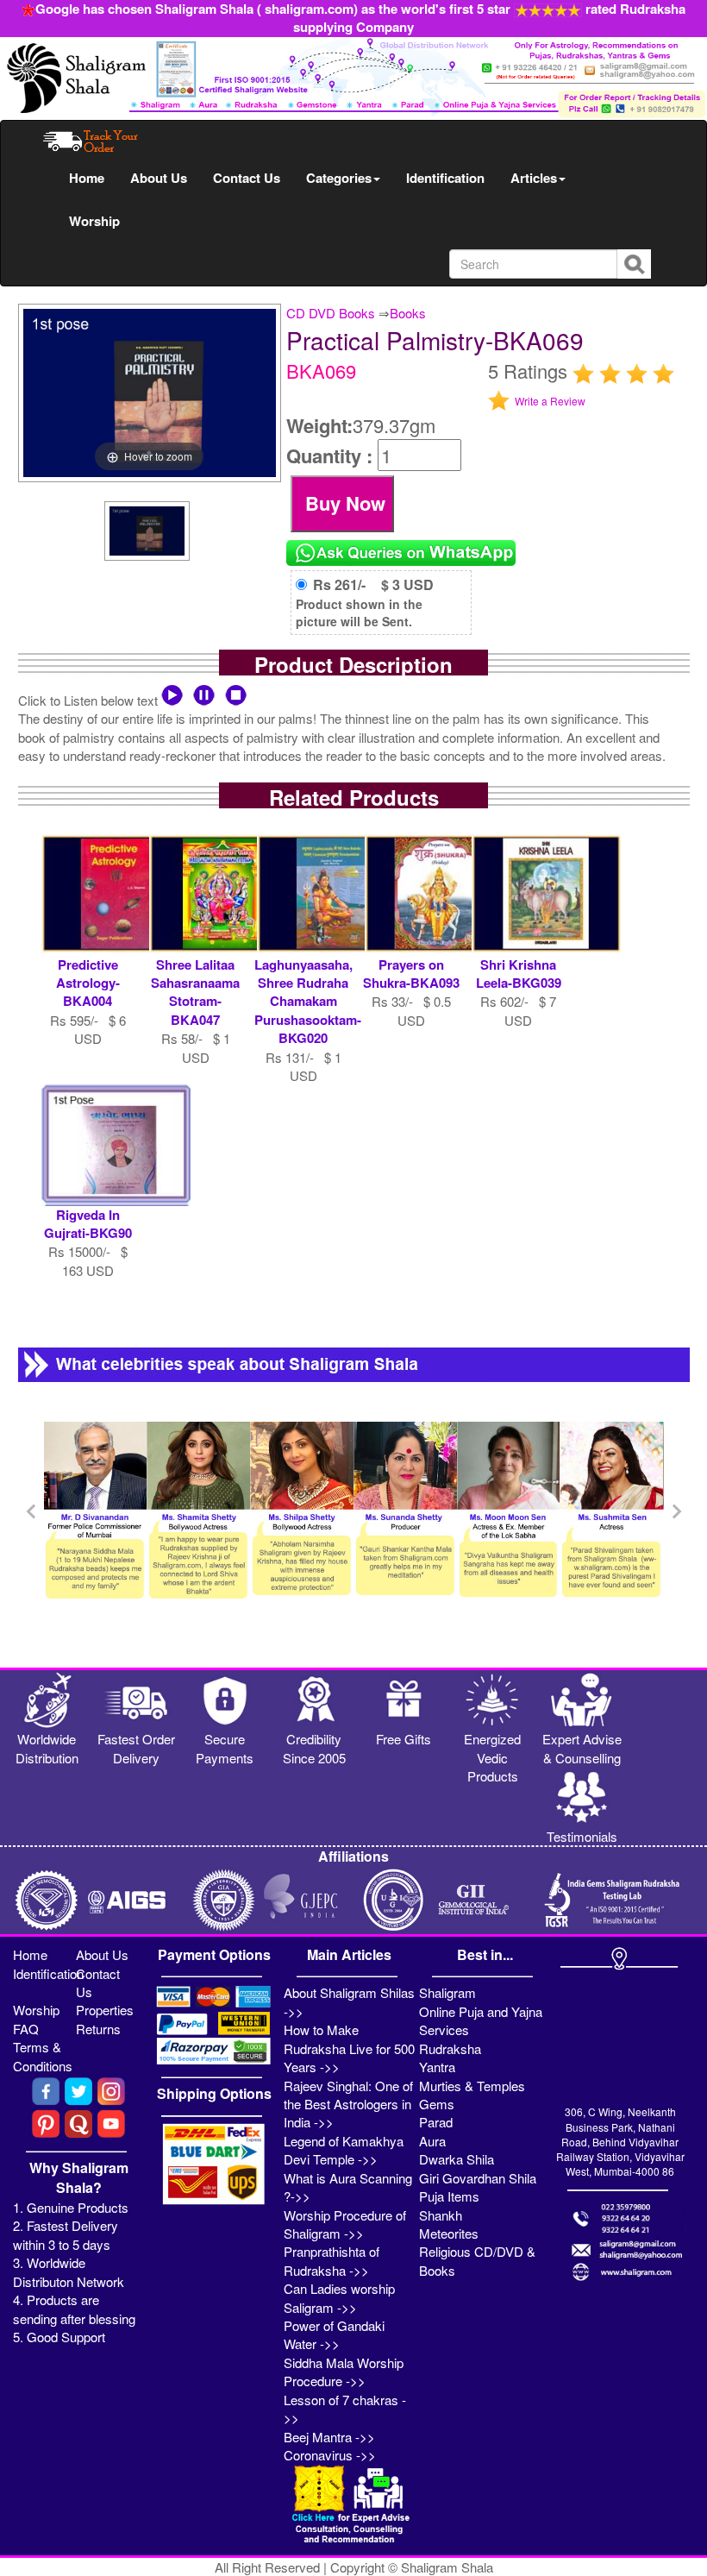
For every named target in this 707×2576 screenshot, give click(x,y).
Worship (94, 221)
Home (87, 178)
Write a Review (550, 401)
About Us (159, 178)
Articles (534, 178)
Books (408, 313)
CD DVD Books (331, 313)
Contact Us (247, 178)
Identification (445, 178)
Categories (339, 178)
